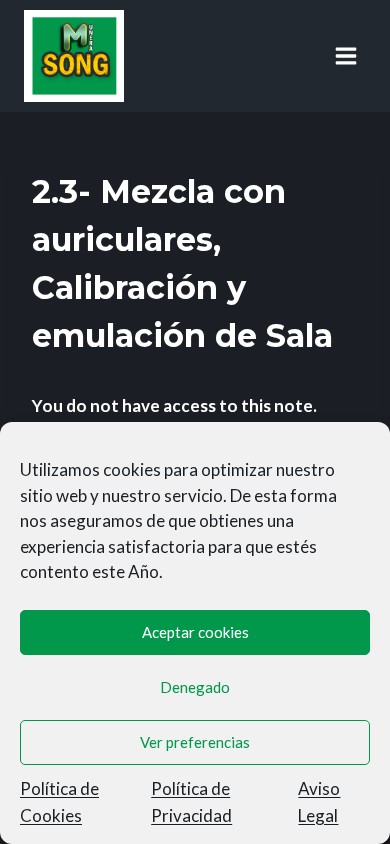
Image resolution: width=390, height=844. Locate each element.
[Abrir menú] (345, 55)
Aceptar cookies (195, 632)
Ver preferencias (195, 742)
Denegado (195, 687)
